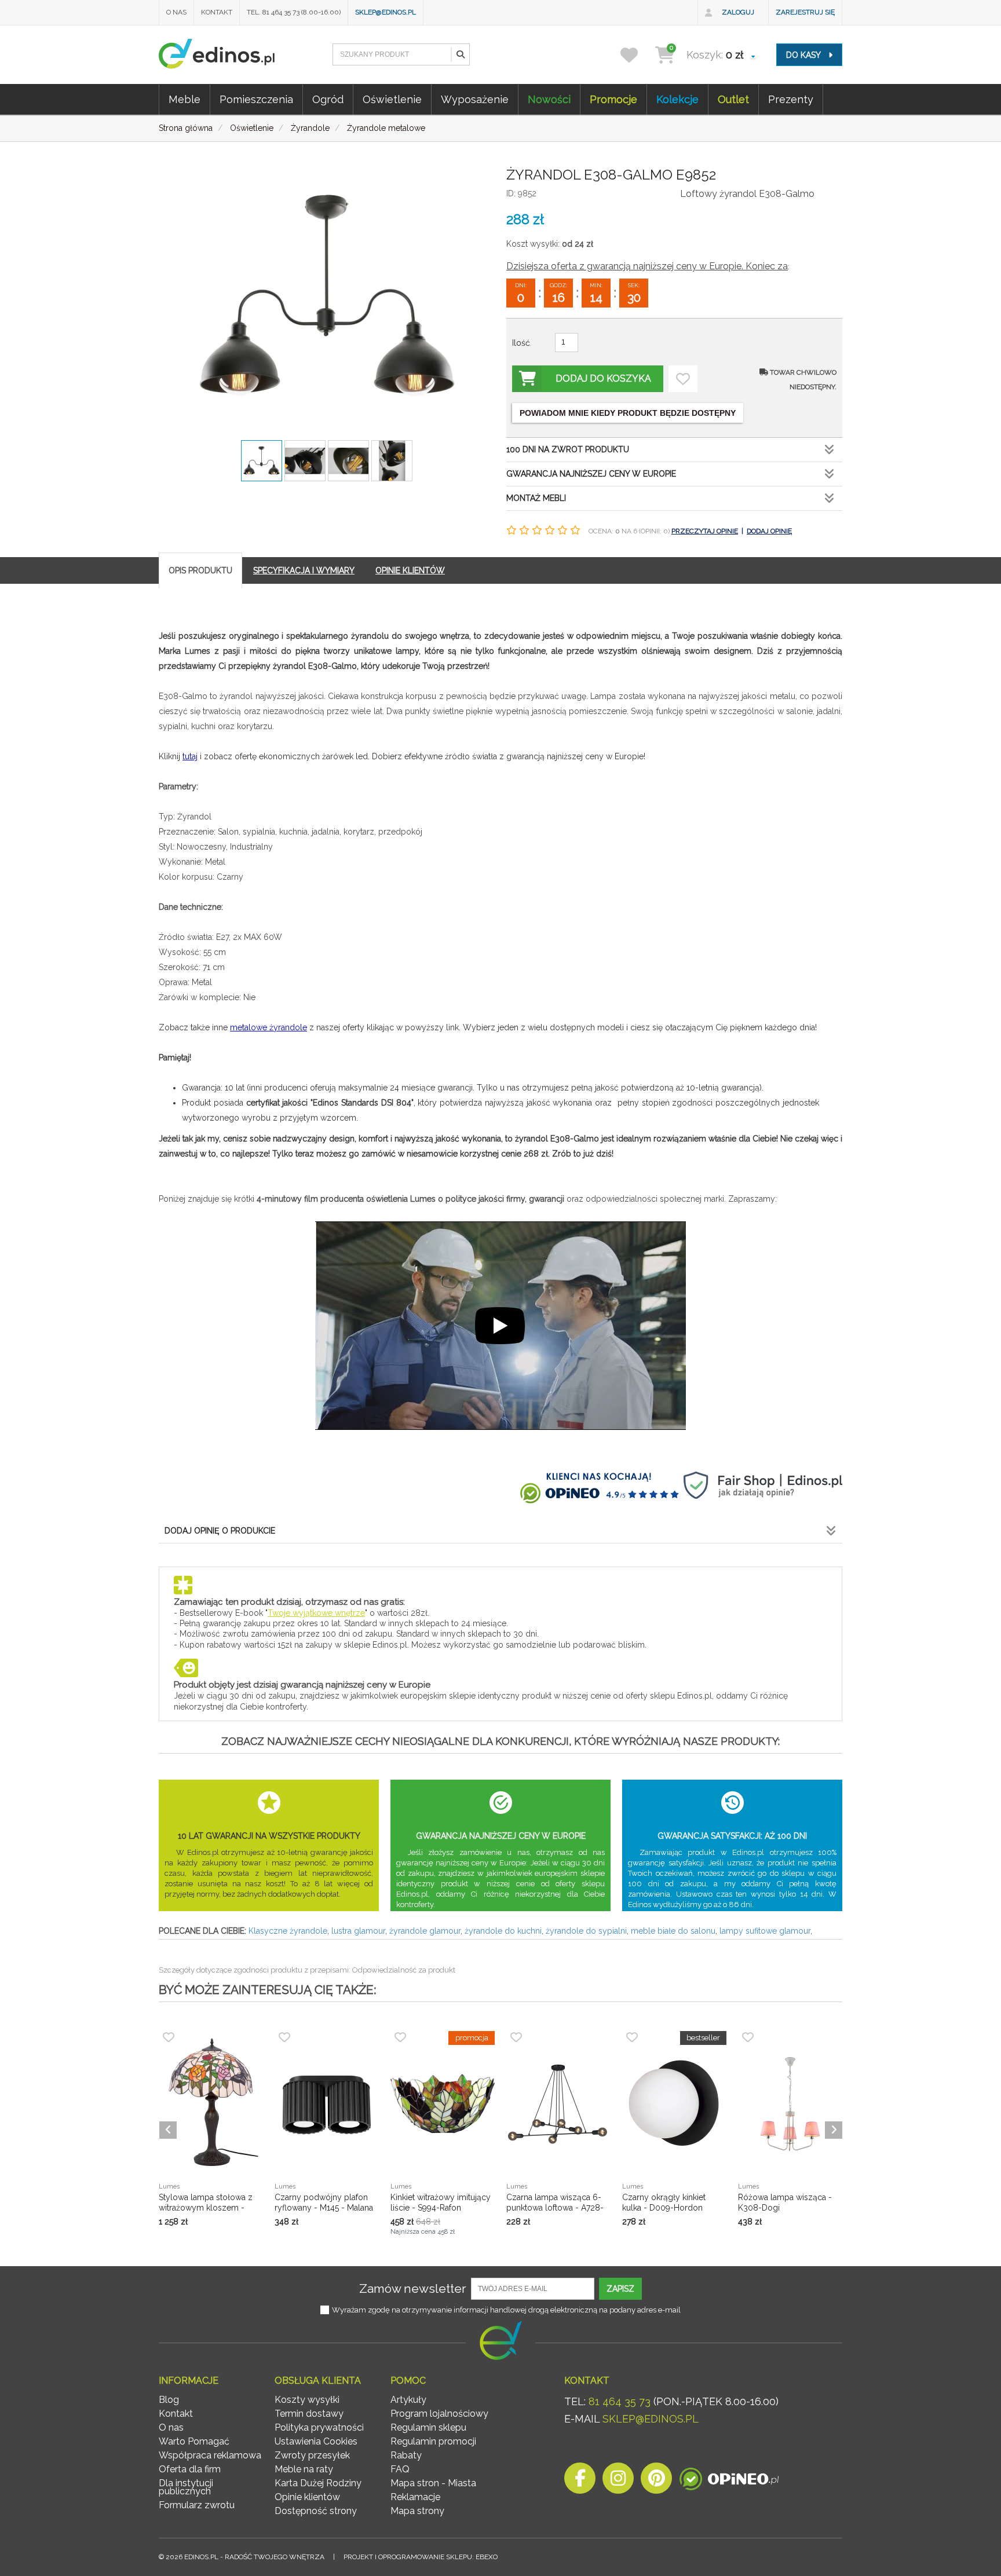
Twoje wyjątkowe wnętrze (316, 1613)
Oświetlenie (392, 99)
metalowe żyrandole (268, 1027)
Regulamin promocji (433, 2441)
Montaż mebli (536, 498)
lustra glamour (358, 1931)
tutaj (190, 756)
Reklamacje (415, 2497)
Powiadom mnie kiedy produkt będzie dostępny (628, 413)
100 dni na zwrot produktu (568, 449)
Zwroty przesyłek (312, 2455)
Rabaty (406, 2455)
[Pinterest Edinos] (656, 2481)
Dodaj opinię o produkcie (220, 1531)
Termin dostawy (309, 2414)
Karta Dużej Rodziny (318, 2483)
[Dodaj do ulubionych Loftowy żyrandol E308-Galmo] (683, 379)
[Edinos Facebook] (580, 2481)
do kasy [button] (804, 55)
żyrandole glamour (425, 1931)
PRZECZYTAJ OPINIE (705, 531)
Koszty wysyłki (307, 2400)
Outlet (733, 99)
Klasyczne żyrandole (288, 1931)
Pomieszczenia (256, 99)
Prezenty (791, 99)
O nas (176, 12)
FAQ (400, 2469)
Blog (169, 2400)
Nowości (549, 99)
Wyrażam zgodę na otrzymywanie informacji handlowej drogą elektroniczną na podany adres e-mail (506, 2310)
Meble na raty (304, 2469)
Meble (185, 99)
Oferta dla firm (190, 2469)
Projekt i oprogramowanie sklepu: (421, 2557)
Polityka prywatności (319, 2427)
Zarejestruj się (805, 12)
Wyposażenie (475, 99)
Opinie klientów (307, 2497)
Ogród (328, 99)
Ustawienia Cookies (316, 2441)
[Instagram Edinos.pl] (618, 2481)
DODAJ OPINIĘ (769, 531)
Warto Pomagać (194, 2441)
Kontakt (217, 12)
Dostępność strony (316, 2511)
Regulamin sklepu (428, 2427)
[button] (460, 54)
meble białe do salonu (673, 1931)
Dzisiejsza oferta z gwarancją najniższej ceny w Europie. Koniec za (647, 266)
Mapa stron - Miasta (433, 2483)
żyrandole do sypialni (586, 1931)
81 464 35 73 (620, 2401)
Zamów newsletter (413, 2288)
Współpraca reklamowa (210, 2455)
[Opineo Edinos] (729, 2481)
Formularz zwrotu (197, 2505)
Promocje (613, 99)
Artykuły (408, 2400)
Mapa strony (417, 2511)
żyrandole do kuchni (503, 1931)
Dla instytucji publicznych (186, 2487)
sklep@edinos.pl (386, 12)
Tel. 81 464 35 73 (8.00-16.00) (294, 12)
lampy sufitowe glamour (765, 1931)
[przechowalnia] (636, 55)
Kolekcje (677, 99)
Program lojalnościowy (439, 2414)
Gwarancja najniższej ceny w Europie (591, 474)
